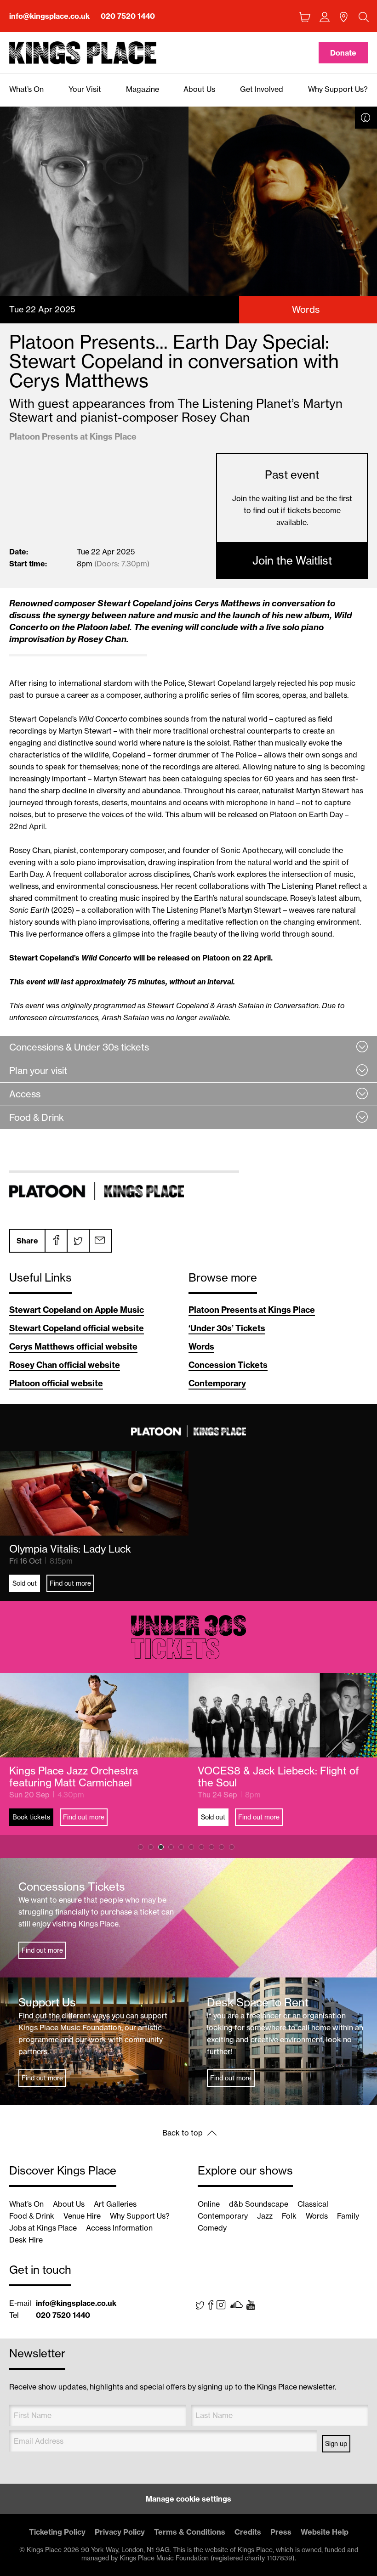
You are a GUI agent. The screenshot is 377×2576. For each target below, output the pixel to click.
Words (201, 1347)
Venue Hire (82, 2216)
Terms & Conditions (190, 2532)
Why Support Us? (140, 2216)
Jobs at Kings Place (43, 2228)
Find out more (70, 1583)
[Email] (100, 1241)
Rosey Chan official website (65, 1365)
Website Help (325, 2532)
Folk (289, 2216)
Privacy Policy (120, 2532)
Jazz (265, 2216)
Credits (248, 2532)
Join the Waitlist (292, 560)
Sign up (336, 2444)
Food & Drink (32, 2216)
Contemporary (217, 1383)
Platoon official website (56, 1383)
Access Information (119, 2228)
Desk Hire (26, 2240)
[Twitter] (78, 1241)
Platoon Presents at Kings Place (252, 1310)
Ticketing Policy (57, 2532)
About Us (69, 2204)
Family (348, 2216)
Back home (83, 53)
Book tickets (220, 1817)
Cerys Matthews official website (73, 1347)
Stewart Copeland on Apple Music (77, 1310)
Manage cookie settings (188, 2499)
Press (281, 2532)
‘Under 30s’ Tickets (227, 1328)
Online (209, 2204)
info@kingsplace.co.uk (49, 16)
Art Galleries (115, 2204)
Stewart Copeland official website (77, 1328)
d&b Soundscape (259, 2204)
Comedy (212, 2228)
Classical (313, 2204)
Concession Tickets (228, 1365)
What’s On (26, 2204)
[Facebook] (56, 1241)
